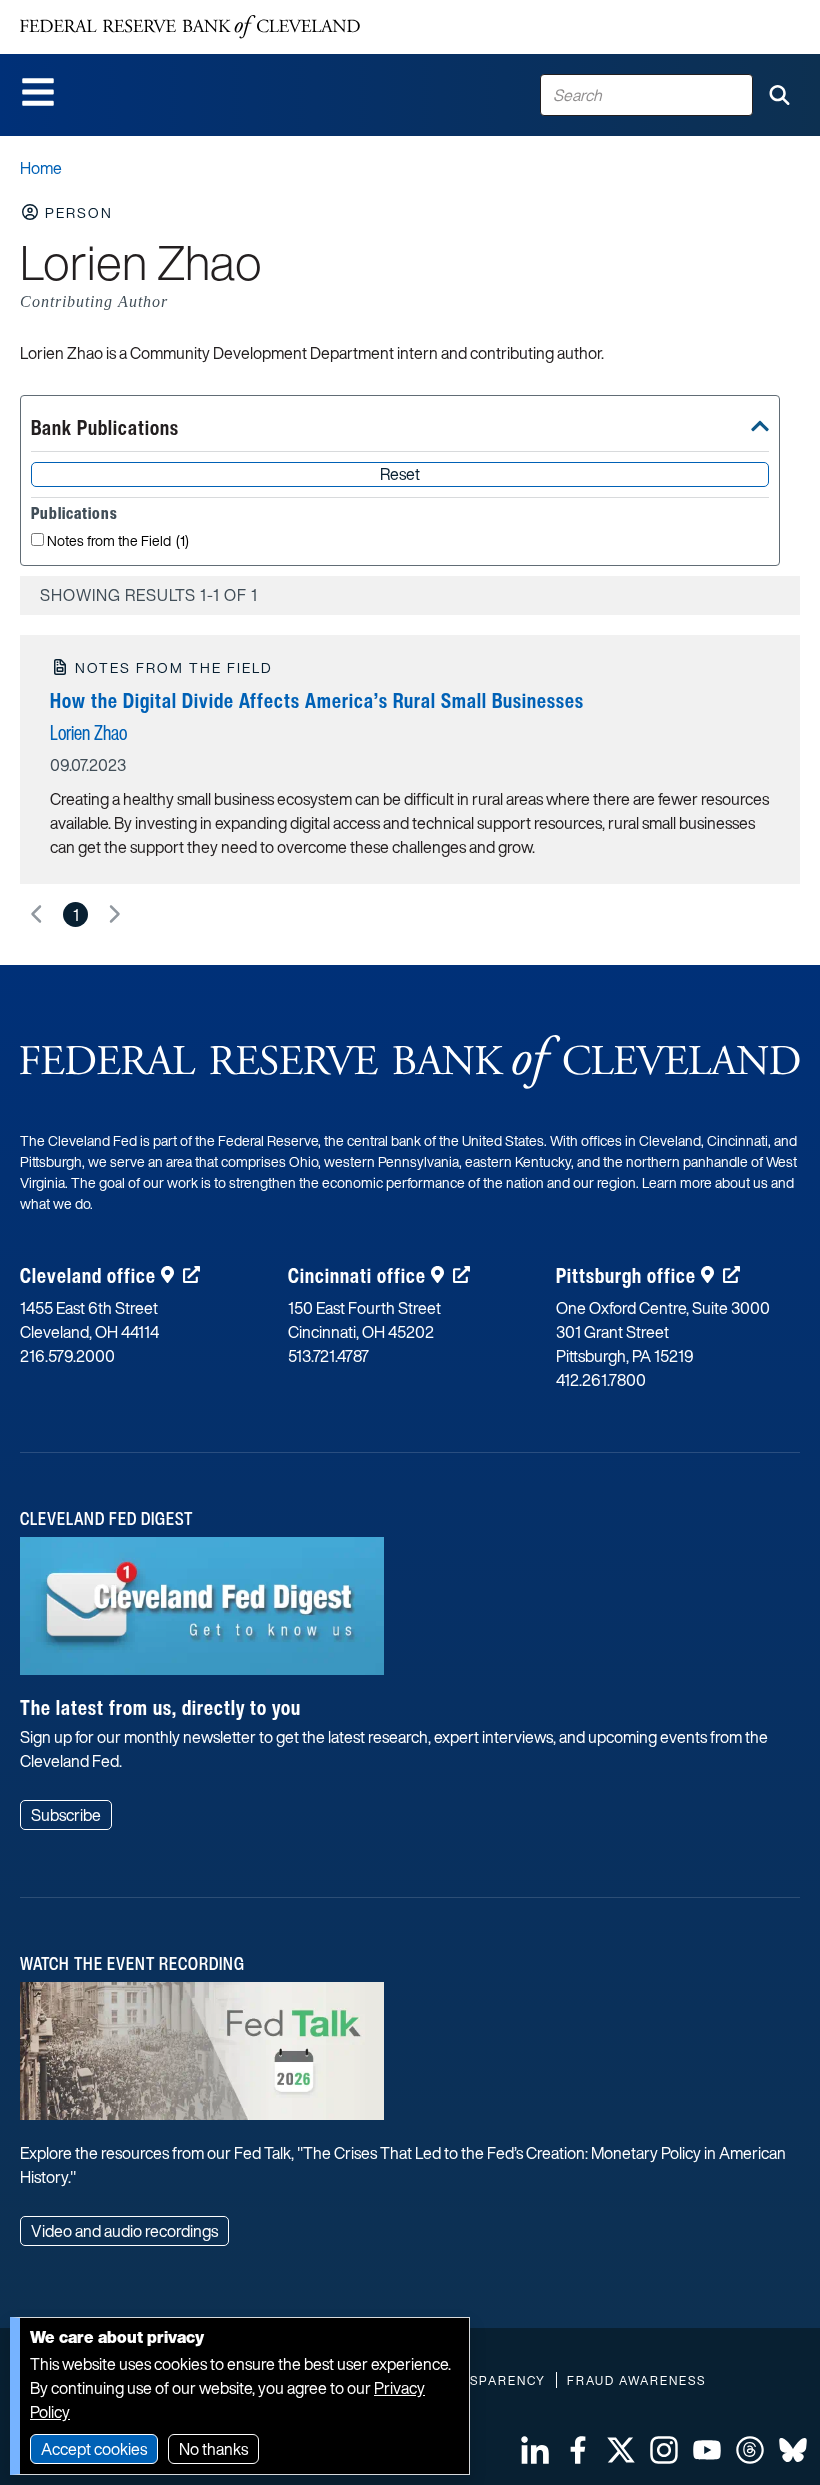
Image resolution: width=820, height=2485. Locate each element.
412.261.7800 (601, 1380)
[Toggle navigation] (38, 92)
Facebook (578, 2450)
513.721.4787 (328, 1356)
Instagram (664, 2450)
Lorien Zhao (88, 732)
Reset (400, 474)
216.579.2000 (67, 1356)
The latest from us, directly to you (160, 1707)
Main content (97, 10)
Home (41, 168)
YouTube (707, 2450)
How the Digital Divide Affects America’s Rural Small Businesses (317, 700)
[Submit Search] (779, 95)
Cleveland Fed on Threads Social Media (750, 2450)
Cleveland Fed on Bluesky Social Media (793, 2450)
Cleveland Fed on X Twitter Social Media (621, 2450)
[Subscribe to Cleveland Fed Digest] (202, 1613)
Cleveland (88, 1275)
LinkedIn (535, 2450)
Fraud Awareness (636, 2380)
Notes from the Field (118, 541)
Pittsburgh (626, 1275)
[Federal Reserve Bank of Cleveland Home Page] (190, 27)
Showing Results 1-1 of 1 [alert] (149, 595)
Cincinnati (357, 1275)
